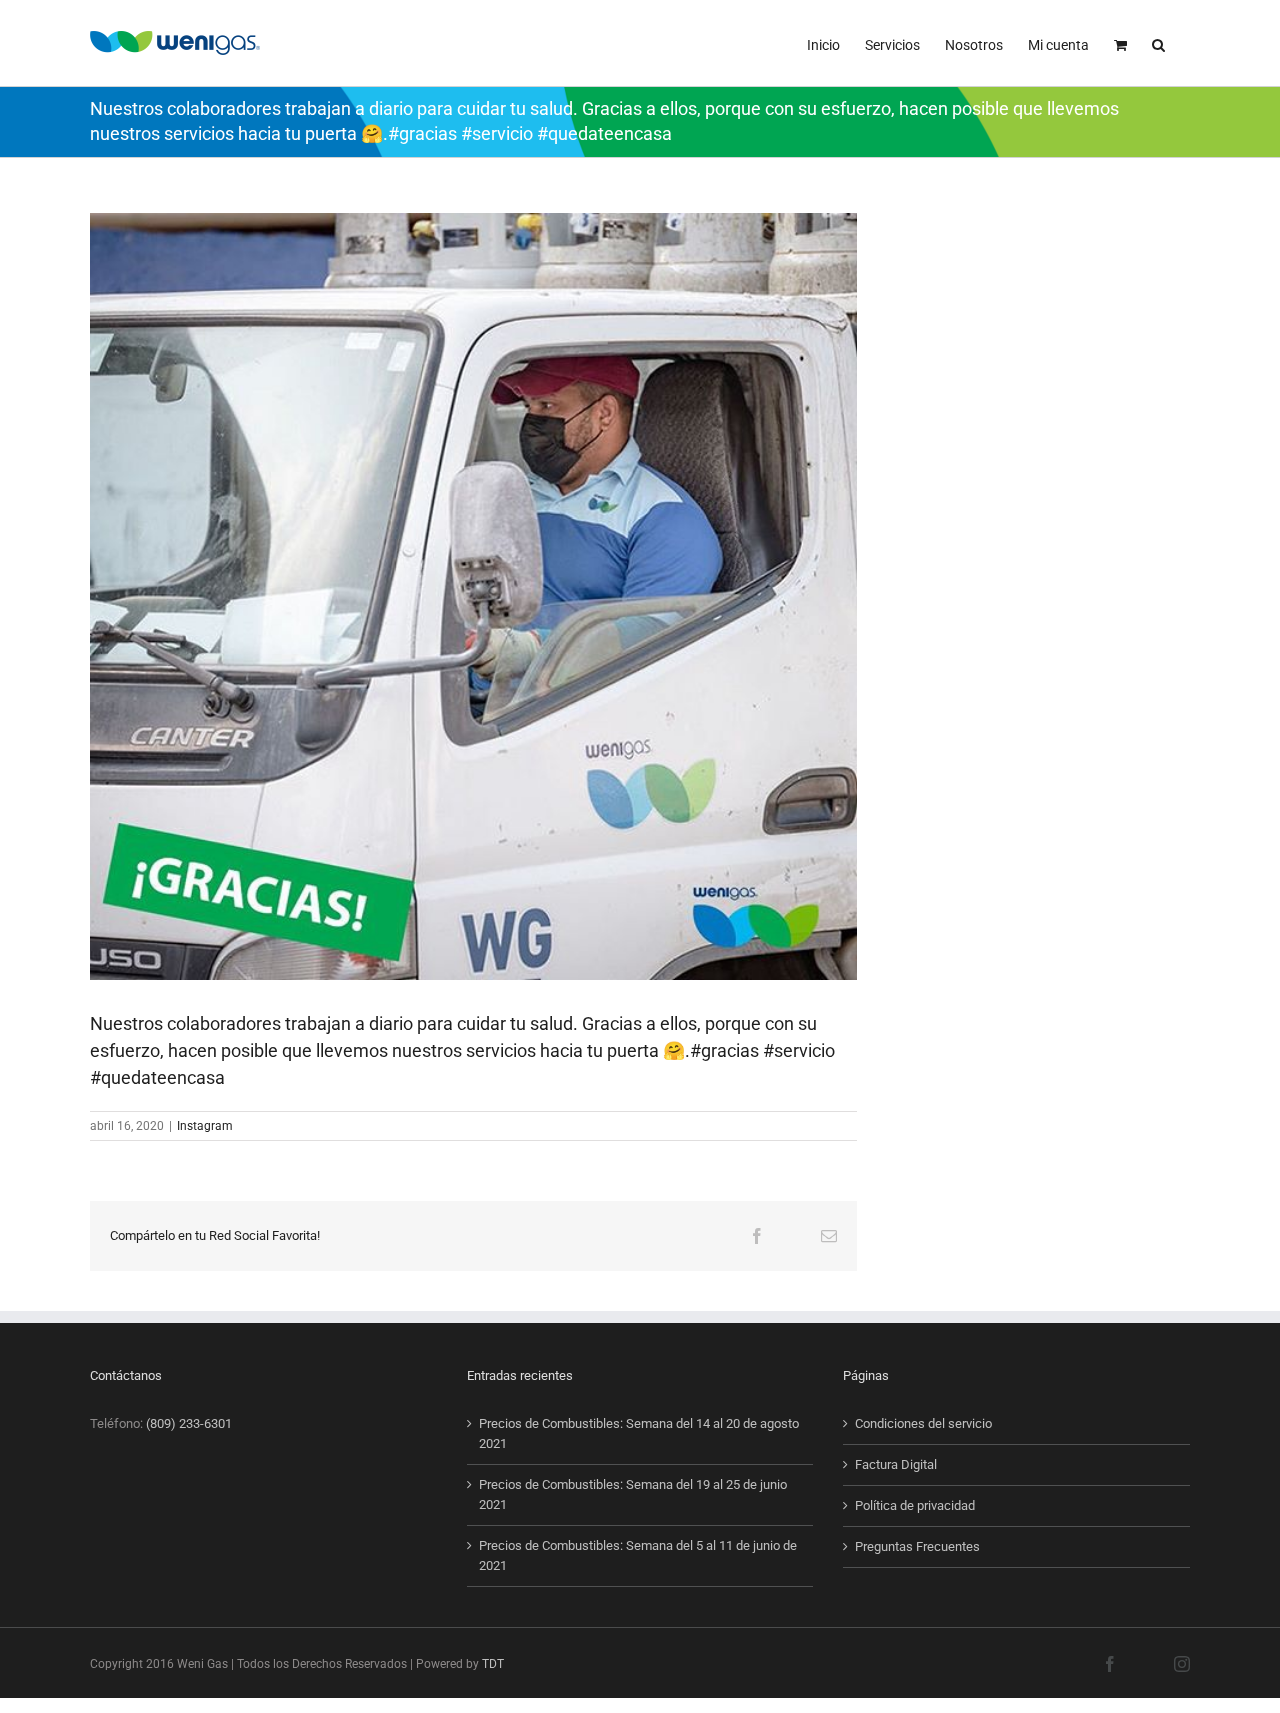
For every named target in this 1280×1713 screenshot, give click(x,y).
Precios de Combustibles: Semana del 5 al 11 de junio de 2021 (638, 1555)
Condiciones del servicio (923, 1423)
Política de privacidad (915, 1505)
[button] (1158, 43)
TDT (493, 1664)
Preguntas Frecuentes (917, 1546)
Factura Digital (896, 1464)
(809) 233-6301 (189, 1423)
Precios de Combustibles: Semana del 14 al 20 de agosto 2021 (639, 1433)
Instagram (205, 1126)
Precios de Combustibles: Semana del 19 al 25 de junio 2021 (633, 1494)
